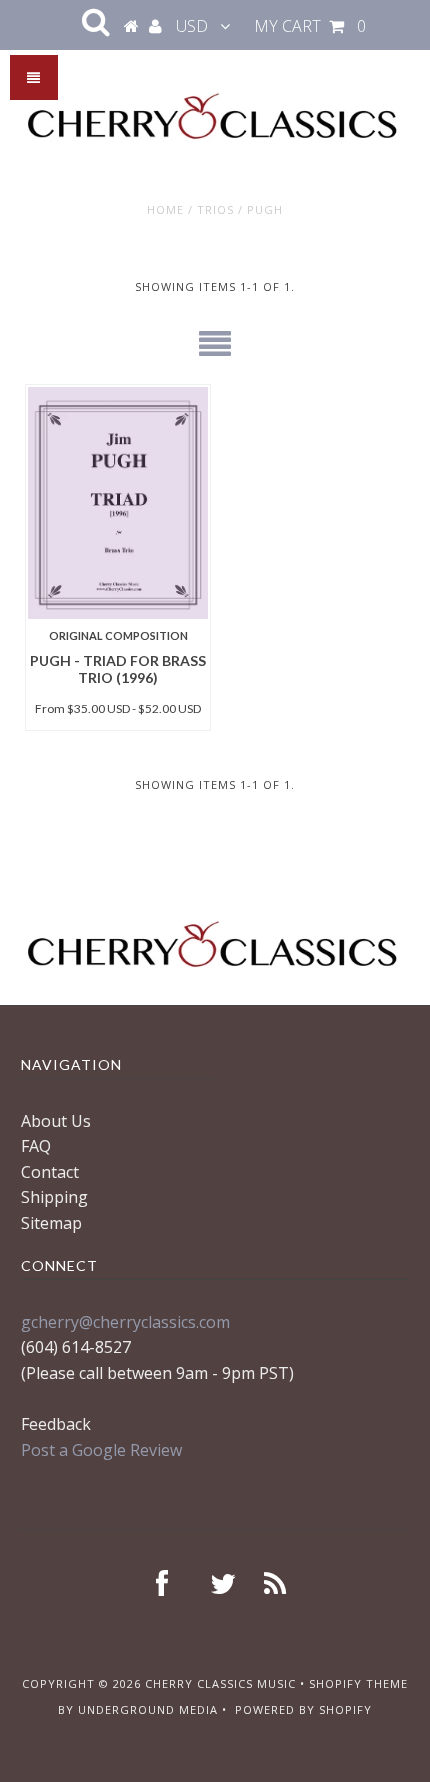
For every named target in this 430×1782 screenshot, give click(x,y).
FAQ (36, 1146)
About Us (56, 1121)
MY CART (310, 26)
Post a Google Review (101, 1450)
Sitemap (51, 1223)
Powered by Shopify (303, 1709)
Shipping (54, 1197)
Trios (215, 209)
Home (165, 209)
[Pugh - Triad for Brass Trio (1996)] (118, 503)
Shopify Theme (358, 1683)
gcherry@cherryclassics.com (125, 1322)
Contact (50, 1172)
